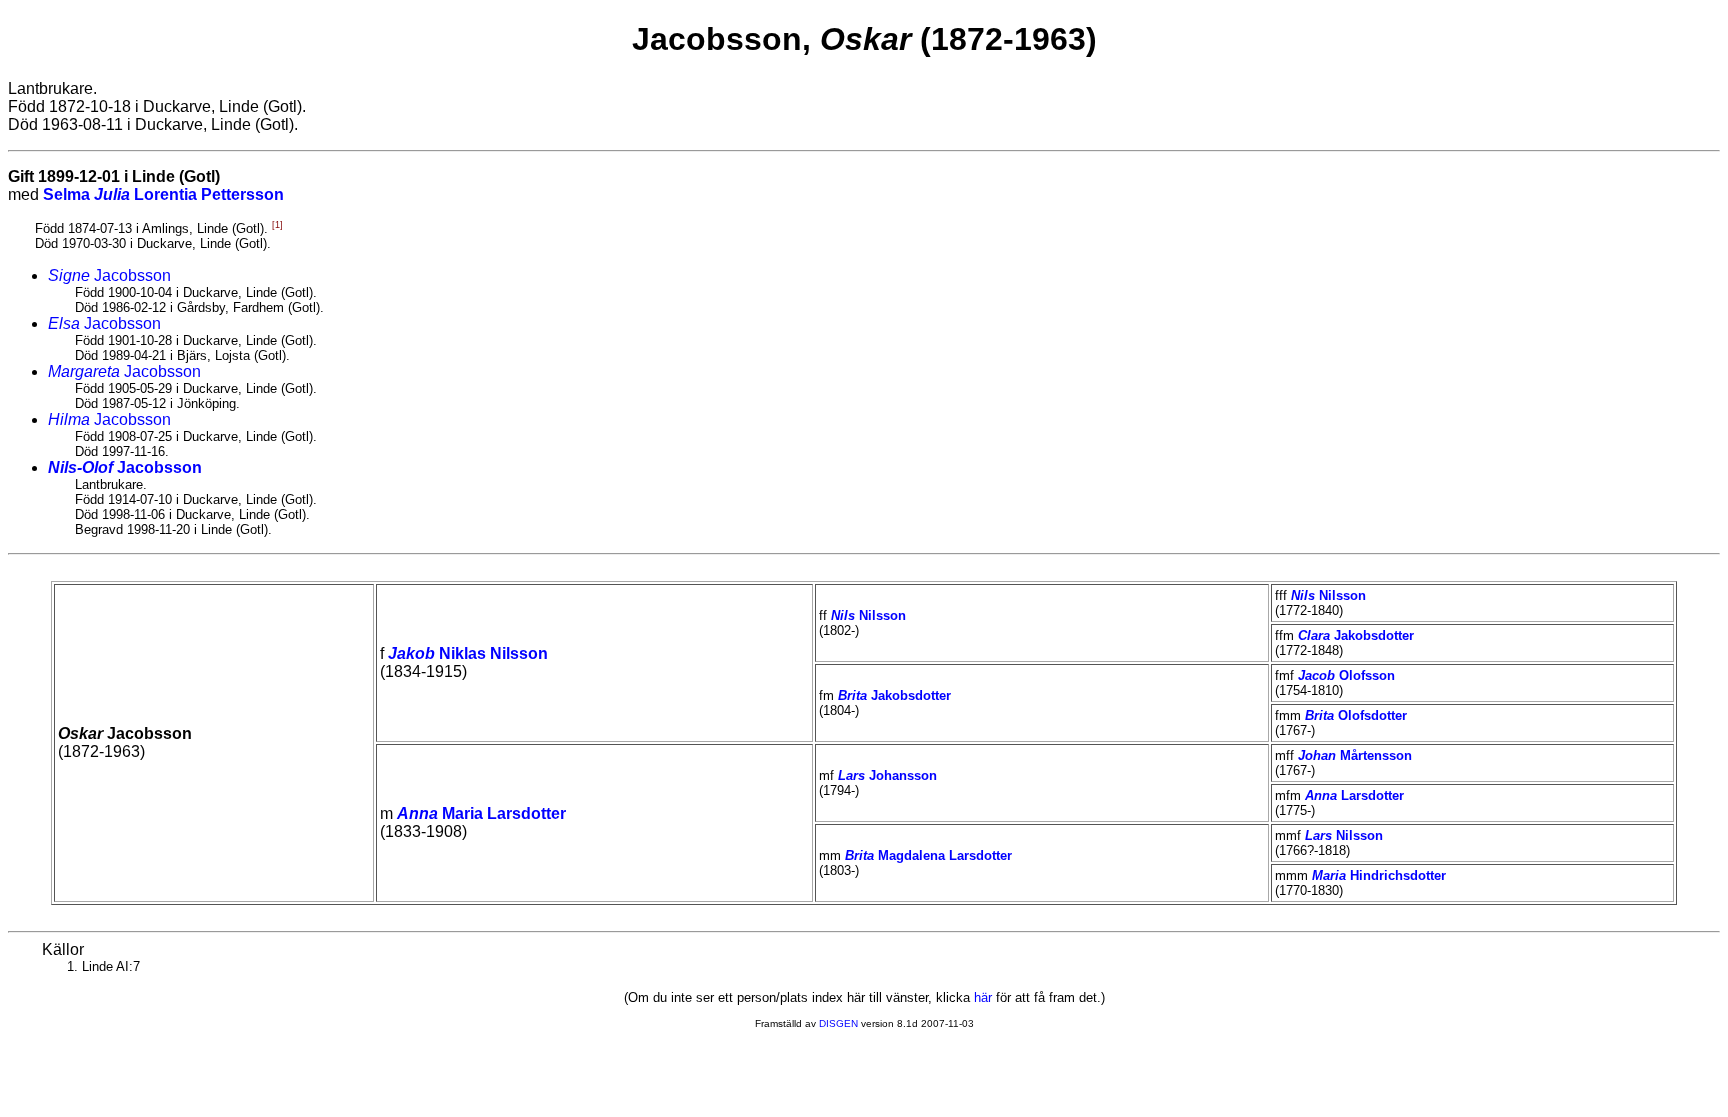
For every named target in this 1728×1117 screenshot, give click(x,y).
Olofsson (1346, 675)
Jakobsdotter (1356, 635)
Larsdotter (1354, 795)
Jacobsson (109, 275)
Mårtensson (1355, 755)
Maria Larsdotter (481, 813)
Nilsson (868, 615)
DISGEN (838, 1023)
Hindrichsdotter (1379, 875)
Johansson (887, 775)
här (983, 997)
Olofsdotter (1356, 715)
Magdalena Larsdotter (928, 855)
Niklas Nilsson (468, 653)
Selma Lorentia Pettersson (163, 194)
